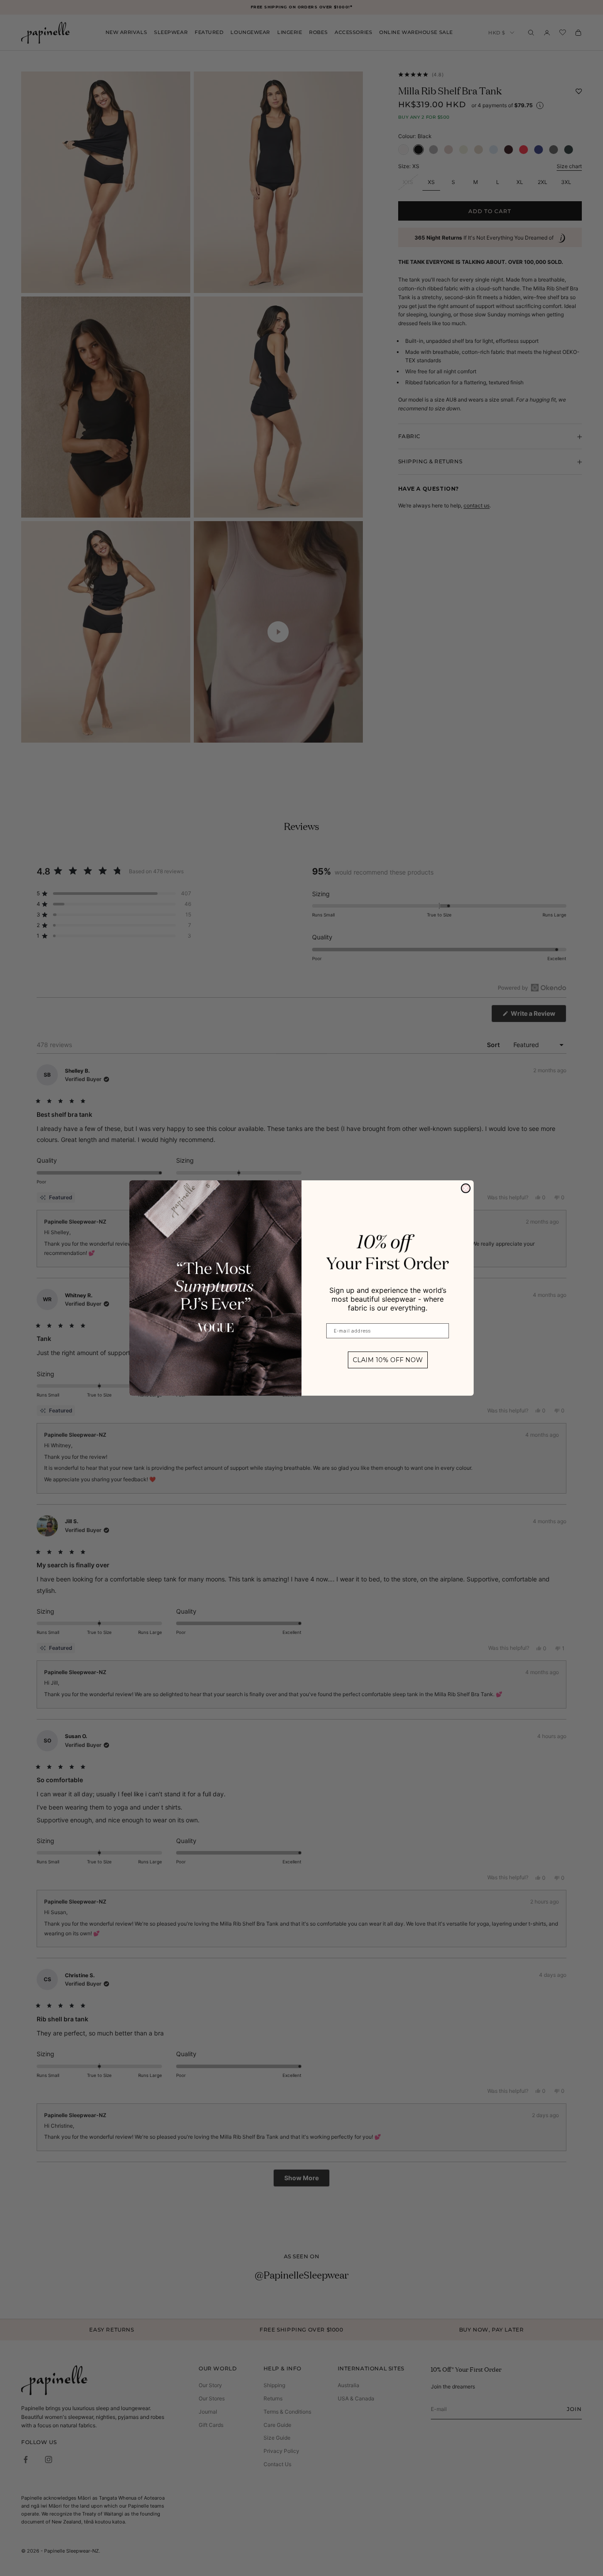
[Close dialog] (466, 1188)
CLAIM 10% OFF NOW (388, 1360)
